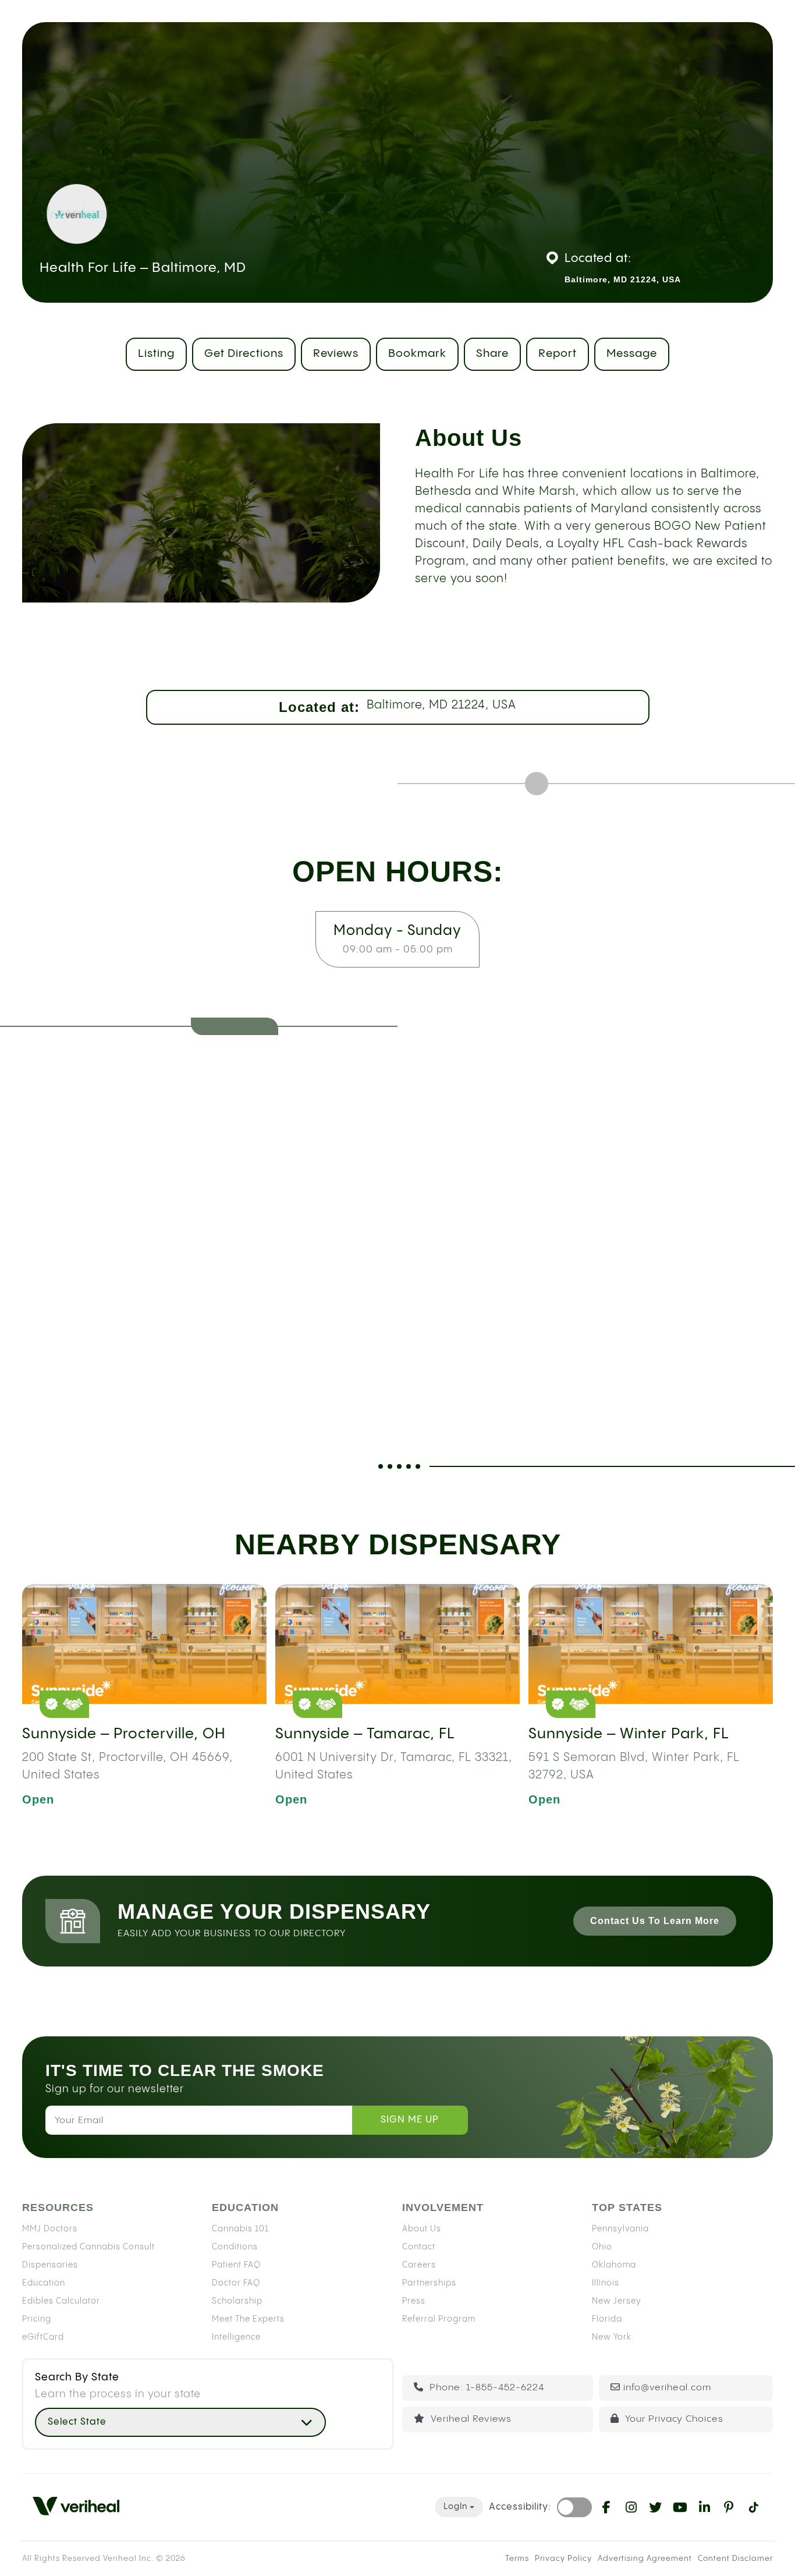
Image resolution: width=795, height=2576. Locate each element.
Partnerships (429, 2283)
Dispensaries (50, 2265)
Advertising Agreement (645, 2559)
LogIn (455, 2507)
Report (558, 354)
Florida (607, 2319)
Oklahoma (614, 2265)
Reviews (336, 354)
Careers (419, 2265)
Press (414, 2301)
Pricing (37, 2319)
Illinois (606, 2283)
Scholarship (237, 2301)
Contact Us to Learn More (655, 1921)
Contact (419, 2247)
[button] (180, 2422)
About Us (422, 2228)
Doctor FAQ (236, 2283)
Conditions (235, 2247)
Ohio (602, 2247)
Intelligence (236, 2337)
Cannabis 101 (240, 2228)
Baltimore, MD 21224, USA (441, 705)
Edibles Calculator (61, 2301)
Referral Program (439, 2319)
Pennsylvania (620, 2228)
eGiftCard (43, 2337)
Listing (156, 354)
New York (612, 2337)
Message (632, 354)
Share (492, 354)
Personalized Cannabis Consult (88, 2247)
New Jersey (617, 2301)
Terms (517, 2559)
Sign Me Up (410, 2120)
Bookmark (417, 354)
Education (44, 2283)
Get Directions (244, 354)
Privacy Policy (563, 2559)
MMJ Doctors (50, 2228)
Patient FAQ (236, 2265)
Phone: (485, 2388)
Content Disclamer (735, 2559)
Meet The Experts (248, 2319)
